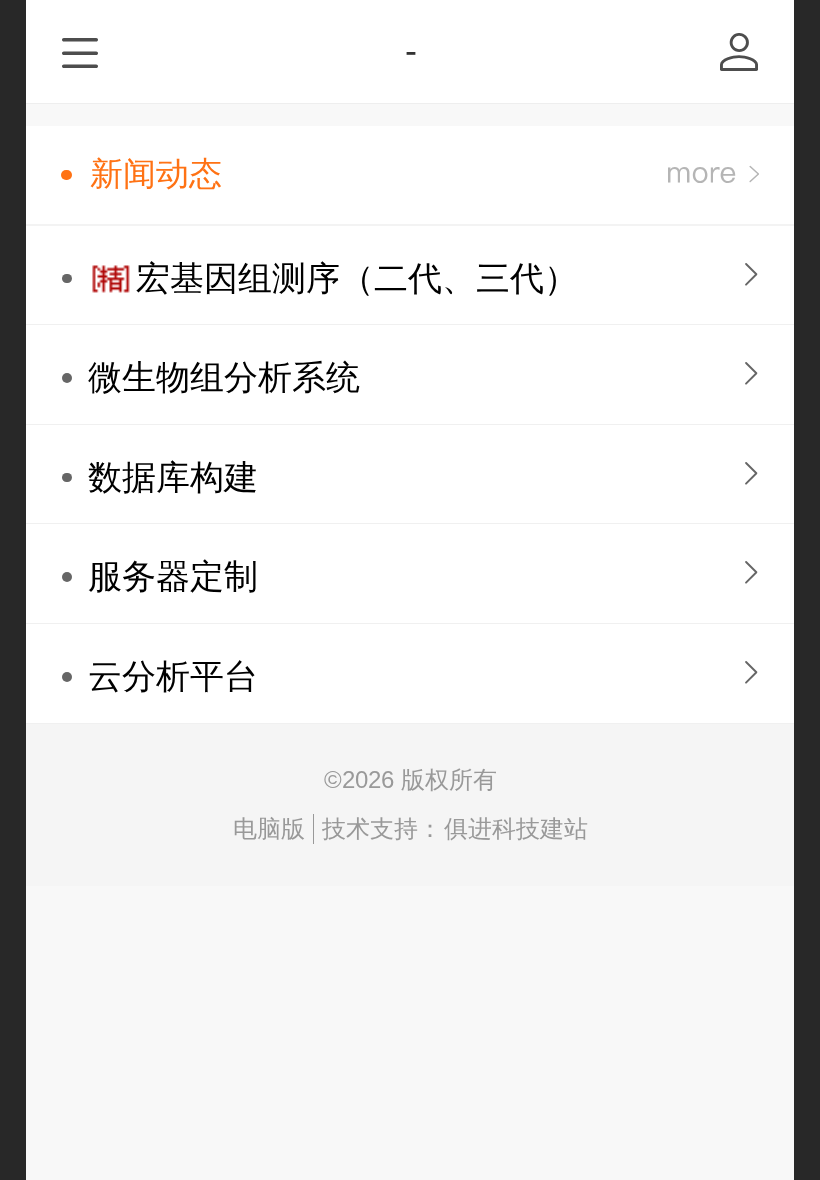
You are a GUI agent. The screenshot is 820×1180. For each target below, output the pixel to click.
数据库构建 (173, 477)
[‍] (713, 174)
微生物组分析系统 (224, 377)
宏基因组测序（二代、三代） (357, 278)
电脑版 (269, 828)
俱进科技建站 (516, 828)
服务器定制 (173, 576)
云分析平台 (173, 676)
